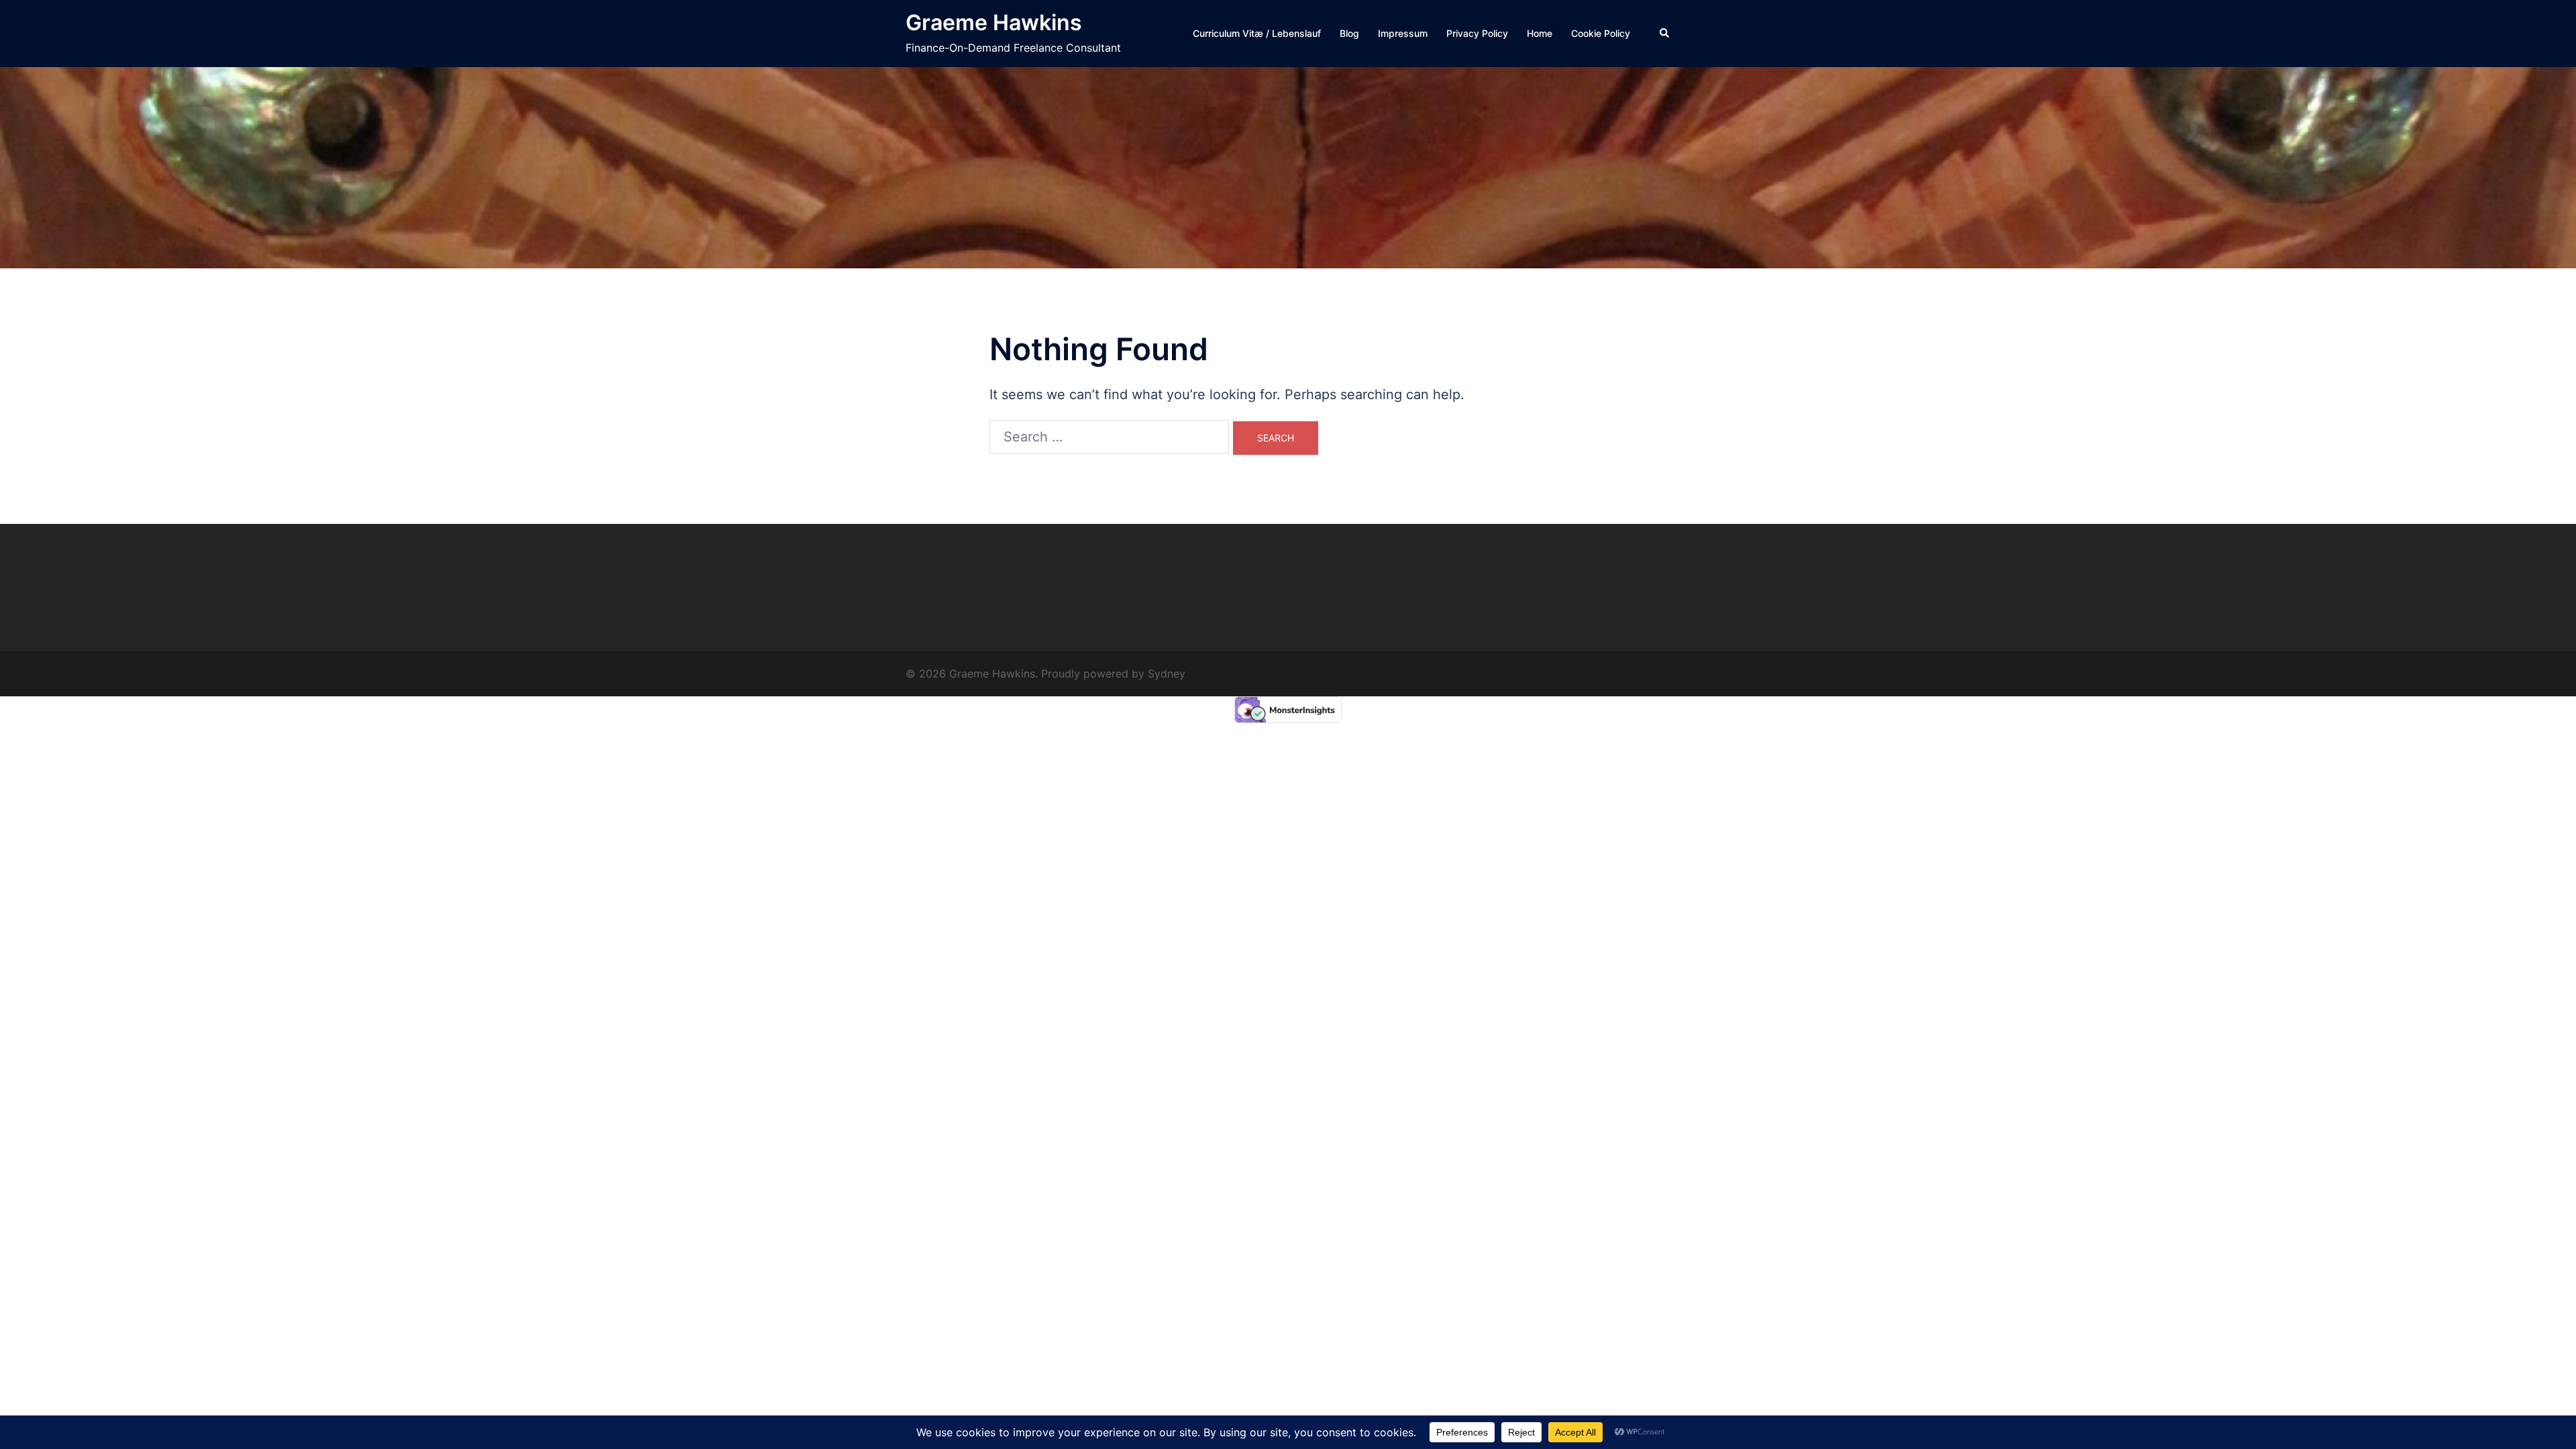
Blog (1349, 33)
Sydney (1167, 674)
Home (1540, 33)
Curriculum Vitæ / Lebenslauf (1257, 33)
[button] (1665, 34)
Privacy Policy (1477, 33)
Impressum (1403, 33)
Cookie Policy (1601, 33)
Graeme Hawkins (994, 22)
